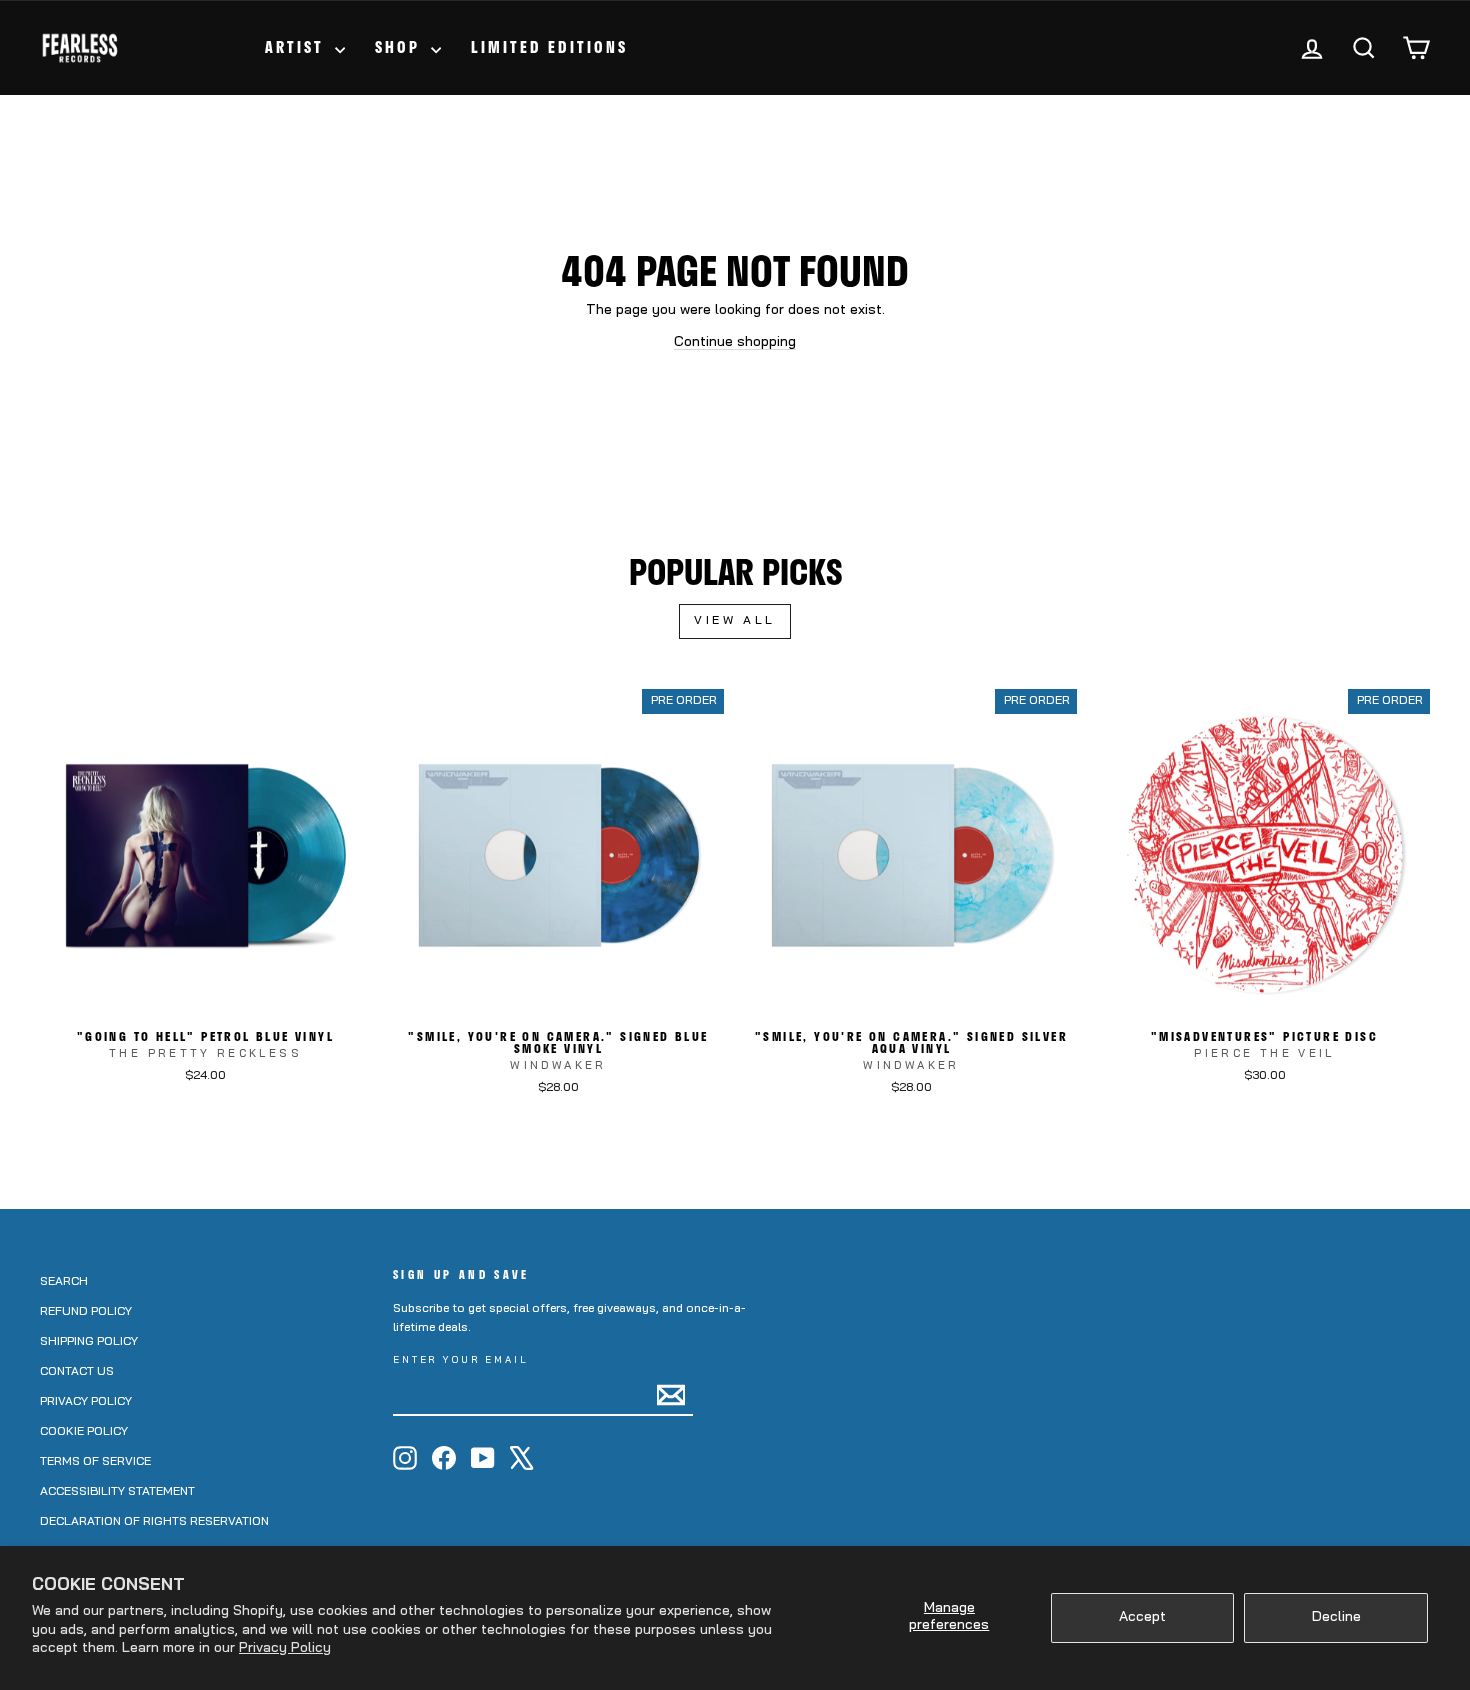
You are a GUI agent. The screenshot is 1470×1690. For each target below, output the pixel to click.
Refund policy (86, 1312)
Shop (400, 47)
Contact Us (77, 1372)
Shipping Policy (89, 1342)
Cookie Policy (84, 1432)
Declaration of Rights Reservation (154, 1522)
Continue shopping (735, 342)
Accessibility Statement (117, 1492)
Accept (1142, 1617)
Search (64, 1282)
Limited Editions (549, 47)
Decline (1336, 1617)
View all (735, 621)
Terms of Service (95, 1462)
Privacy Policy (285, 1648)
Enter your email (461, 1360)
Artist (297, 47)
